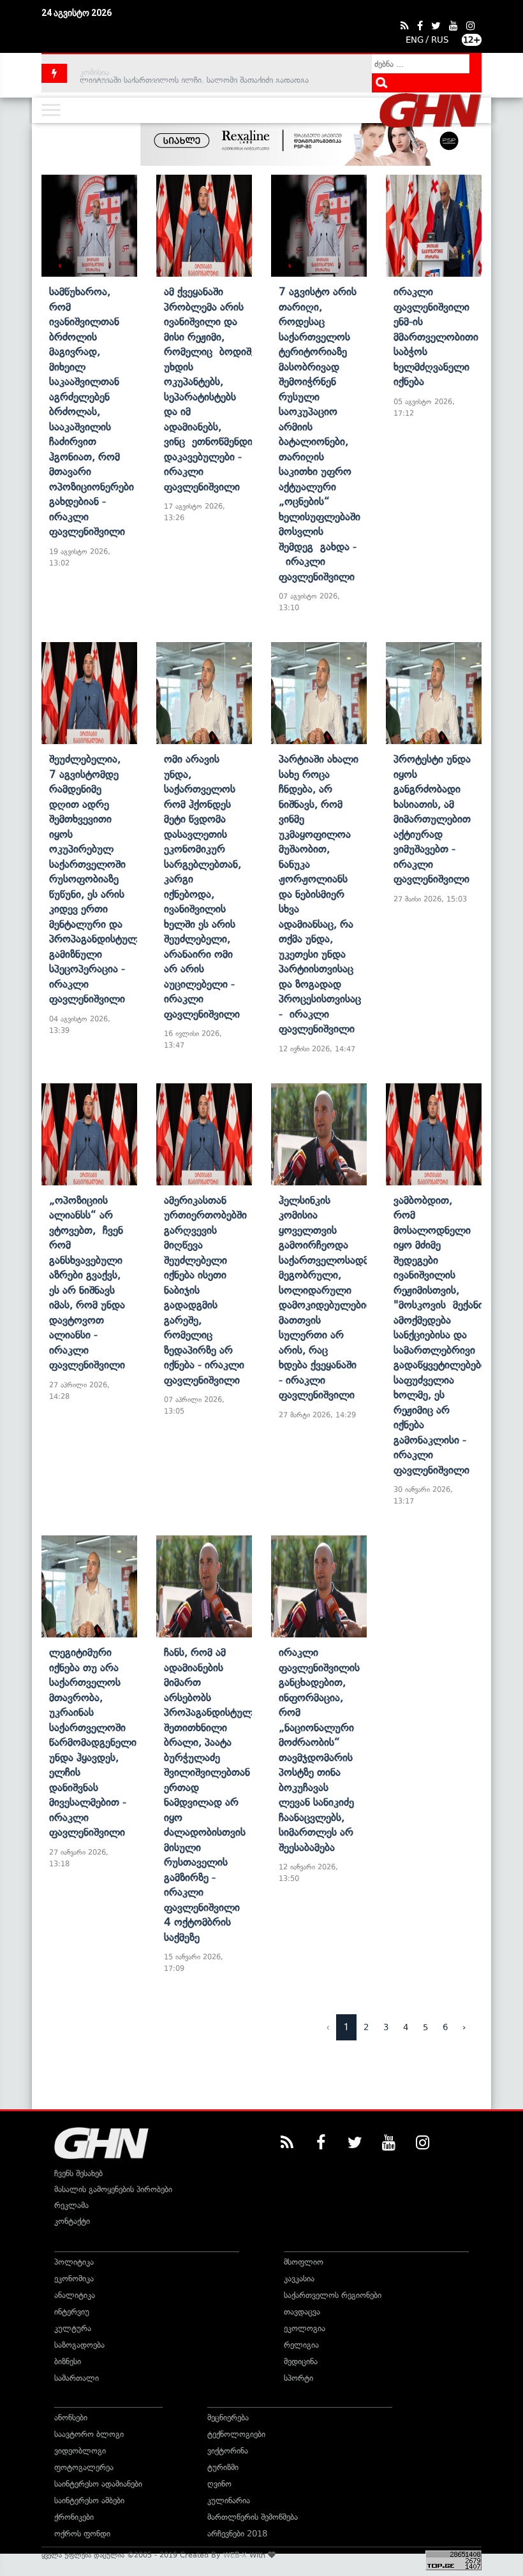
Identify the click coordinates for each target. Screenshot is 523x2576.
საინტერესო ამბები (89, 2500)
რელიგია (301, 2345)
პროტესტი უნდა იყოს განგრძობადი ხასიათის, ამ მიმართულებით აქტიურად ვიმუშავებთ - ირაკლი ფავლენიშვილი (432, 819)
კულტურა (73, 2328)
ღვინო (219, 2484)
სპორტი (298, 2378)
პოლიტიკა (74, 2262)
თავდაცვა (302, 2312)
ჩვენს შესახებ (78, 2173)
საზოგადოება (79, 2345)
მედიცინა (301, 2361)
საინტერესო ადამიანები (98, 2484)
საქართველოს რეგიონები (333, 2295)
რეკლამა (71, 2205)
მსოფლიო (304, 2262)
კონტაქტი (72, 2221)
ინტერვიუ (72, 2312)
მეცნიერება (228, 2418)
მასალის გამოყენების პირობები (113, 2189)
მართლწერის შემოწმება (253, 2517)
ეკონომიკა (74, 2279)
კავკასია (299, 2279)
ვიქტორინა (228, 2451)
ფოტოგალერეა (84, 2467)
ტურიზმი (223, 2467)
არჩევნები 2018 (237, 2534)
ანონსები (71, 2418)
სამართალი (77, 2378)
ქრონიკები (74, 2517)
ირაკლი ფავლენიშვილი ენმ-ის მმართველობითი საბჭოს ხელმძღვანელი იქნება (436, 336)
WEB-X (235, 2555)
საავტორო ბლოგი (89, 2434)
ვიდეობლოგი (80, 2451)
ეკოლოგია (305, 2328)
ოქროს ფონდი (82, 2534)
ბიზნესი (68, 2361)
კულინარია (229, 2500)
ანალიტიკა (75, 2295)
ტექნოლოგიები (236, 2434)
